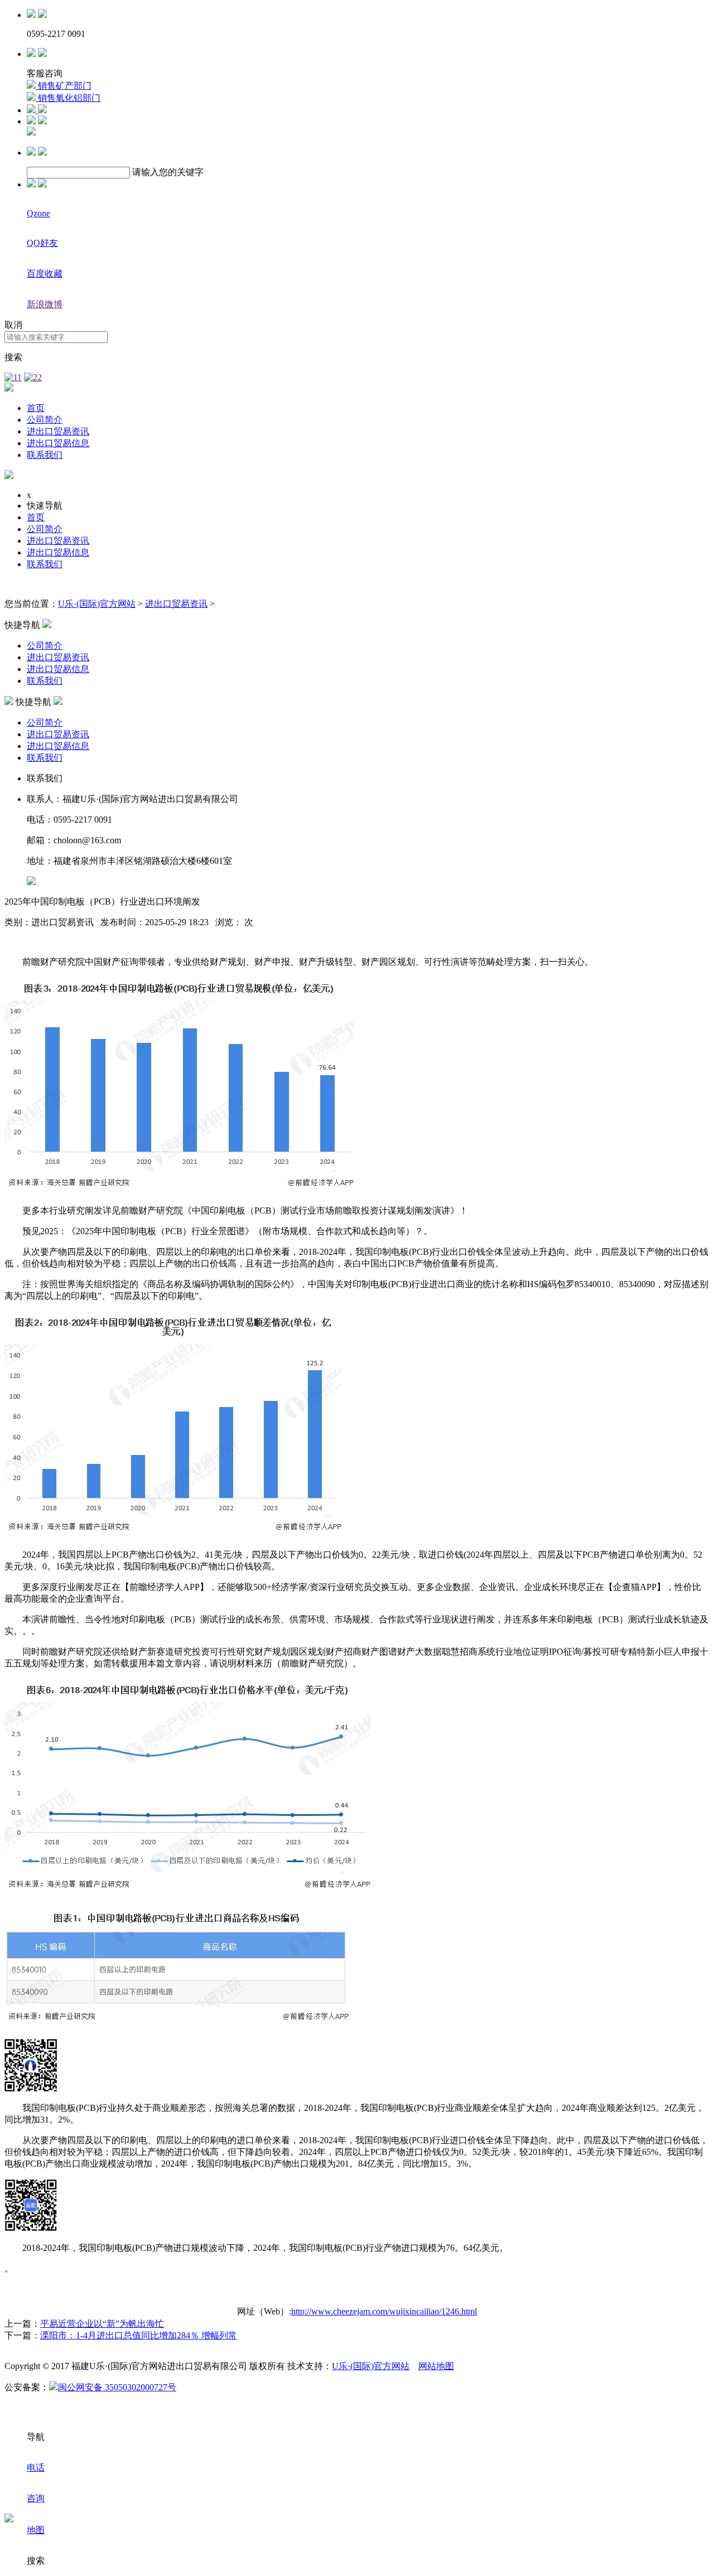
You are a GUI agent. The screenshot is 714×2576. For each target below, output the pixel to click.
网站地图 (436, 2366)
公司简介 (45, 420)
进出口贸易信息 (58, 443)
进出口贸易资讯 (58, 431)
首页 (36, 408)
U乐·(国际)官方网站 (97, 604)
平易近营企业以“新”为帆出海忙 (102, 2324)
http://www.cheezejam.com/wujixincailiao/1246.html (384, 2311)
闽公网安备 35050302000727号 (117, 2387)
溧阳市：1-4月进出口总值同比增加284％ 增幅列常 (139, 2335)
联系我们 (45, 455)
